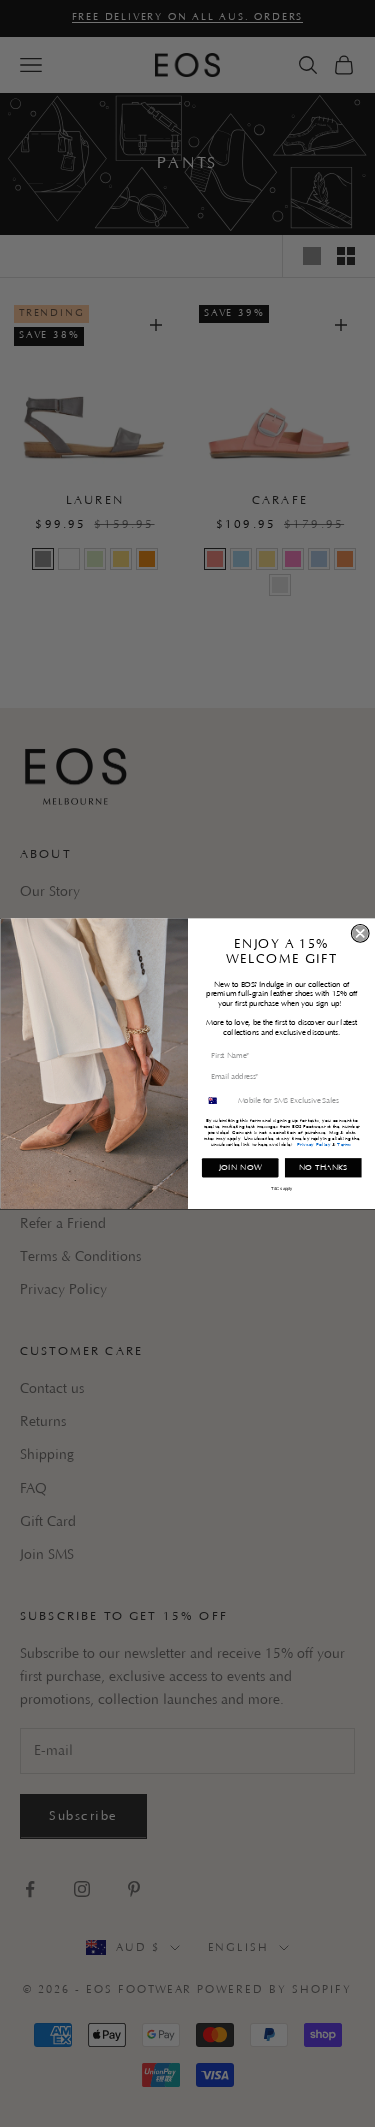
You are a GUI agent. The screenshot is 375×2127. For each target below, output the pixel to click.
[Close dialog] (360, 933)
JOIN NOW (239, 1167)
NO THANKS (322, 1167)
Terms (344, 1144)
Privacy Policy (313, 1144)
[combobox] (217, 1100)
